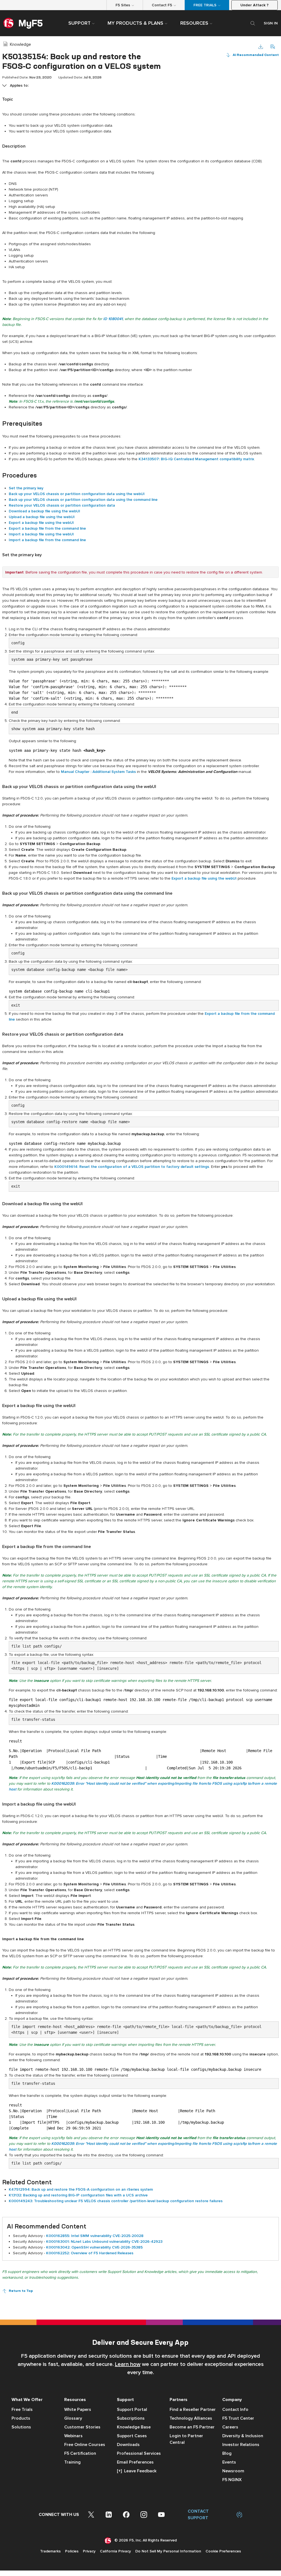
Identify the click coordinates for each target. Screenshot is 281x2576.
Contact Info (235, 2410)
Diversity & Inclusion (243, 2436)
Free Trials (22, 2410)
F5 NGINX (232, 2480)
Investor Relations (241, 2445)
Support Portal (132, 2410)
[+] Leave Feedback (137, 2471)
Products (21, 2418)
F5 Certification (80, 2453)
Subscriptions (131, 2418)
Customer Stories (82, 2427)
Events (229, 2462)
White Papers (78, 2410)
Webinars (73, 2436)
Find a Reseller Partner (193, 2410)
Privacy (89, 2551)
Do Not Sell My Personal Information (168, 2551)
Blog (227, 2453)
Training (72, 2462)
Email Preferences (135, 2462)
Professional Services (139, 2453)
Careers (230, 2427)
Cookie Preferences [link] (223, 2551)
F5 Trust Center (238, 2418)
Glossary (73, 2418)
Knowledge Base (134, 2427)
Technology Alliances (191, 2418)
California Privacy (115, 2551)
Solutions (21, 2427)
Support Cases (132, 2436)
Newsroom (233, 2471)
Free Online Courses (85, 2445)
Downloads (128, 2445)
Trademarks (50, 2551)
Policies (72, 2551)
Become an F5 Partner (192, 2427)
